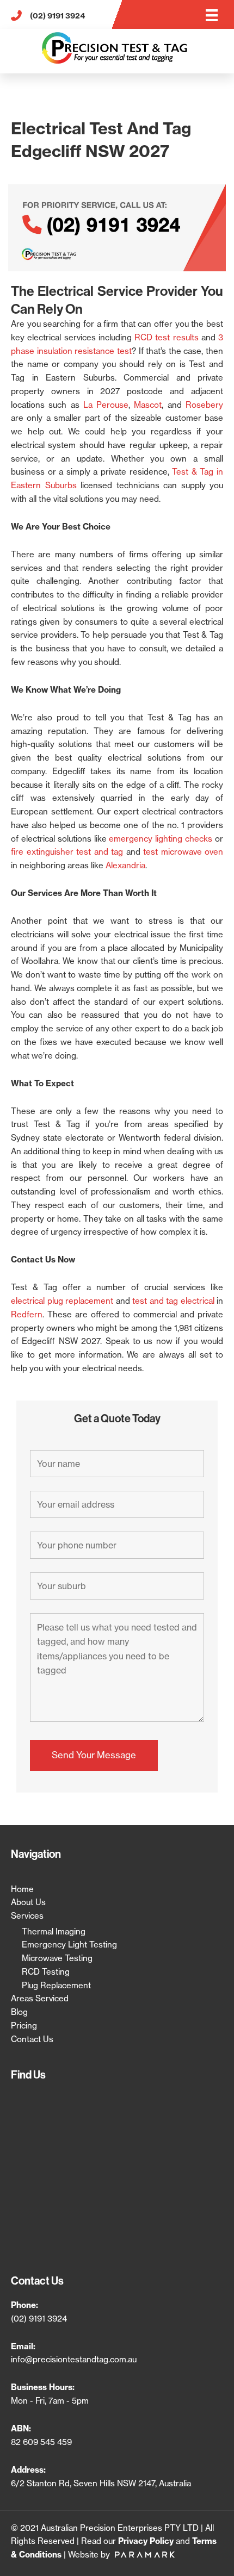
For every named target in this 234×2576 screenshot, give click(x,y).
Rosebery (204, 405)
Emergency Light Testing (69, 1945)
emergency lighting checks (161, 839)
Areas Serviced (40, 1998)
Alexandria (125, 865)
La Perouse (106, 405)
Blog (19, 2012)
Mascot (148, 405)
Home (22, 1889)
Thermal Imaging (54, 1931)
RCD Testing (46, 1972)
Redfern (27, 1314)
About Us (28, 1902)
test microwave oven (183, 852)
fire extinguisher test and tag (67, 852)
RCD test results (167, 337)
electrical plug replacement (62, 1301)
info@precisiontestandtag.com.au (74, 2359)
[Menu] (212, 15)
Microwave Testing (57, 1958)
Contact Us (32, 2039)
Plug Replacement (56, 1985)
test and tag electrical (173, 1301)
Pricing (24, 2026)
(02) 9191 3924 (39, 2319)
